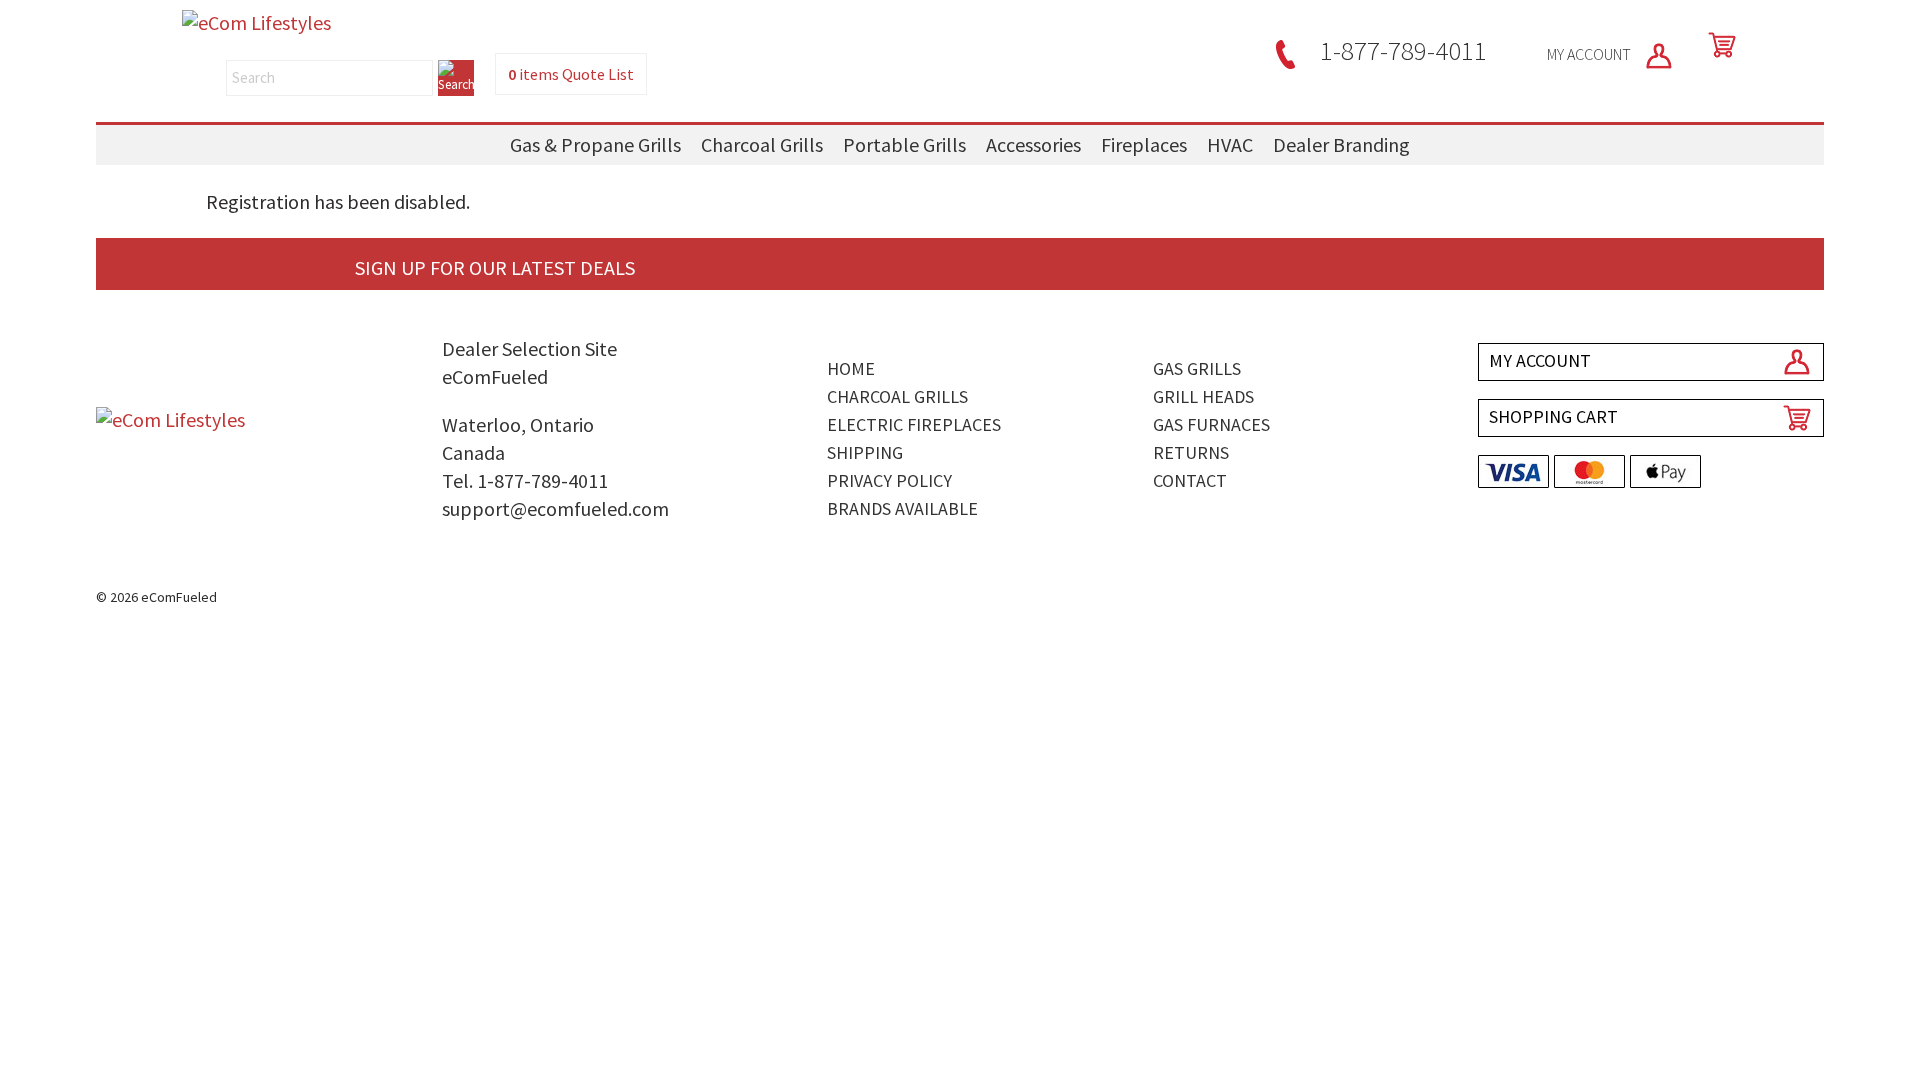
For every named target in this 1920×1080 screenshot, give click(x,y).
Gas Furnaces (1211, 424)
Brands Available (902, 508)
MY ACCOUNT (1590, 54)
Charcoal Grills (762, 144)
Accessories (1033, 144)
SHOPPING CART (1553, 416)
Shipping (865, 452)
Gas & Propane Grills (595, 144)
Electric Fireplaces (914, 424)
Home (851, 368)
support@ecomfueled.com (555, 508)
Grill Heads (1203, 396)
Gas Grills (1197, 368)
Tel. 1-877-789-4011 (525, 480)
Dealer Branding (1341, 144)
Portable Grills (904, 144)
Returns (1191, 452)
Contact (1190, 480)
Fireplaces (1144, 144)
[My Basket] (1718, 45)
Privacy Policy (889, 480)
